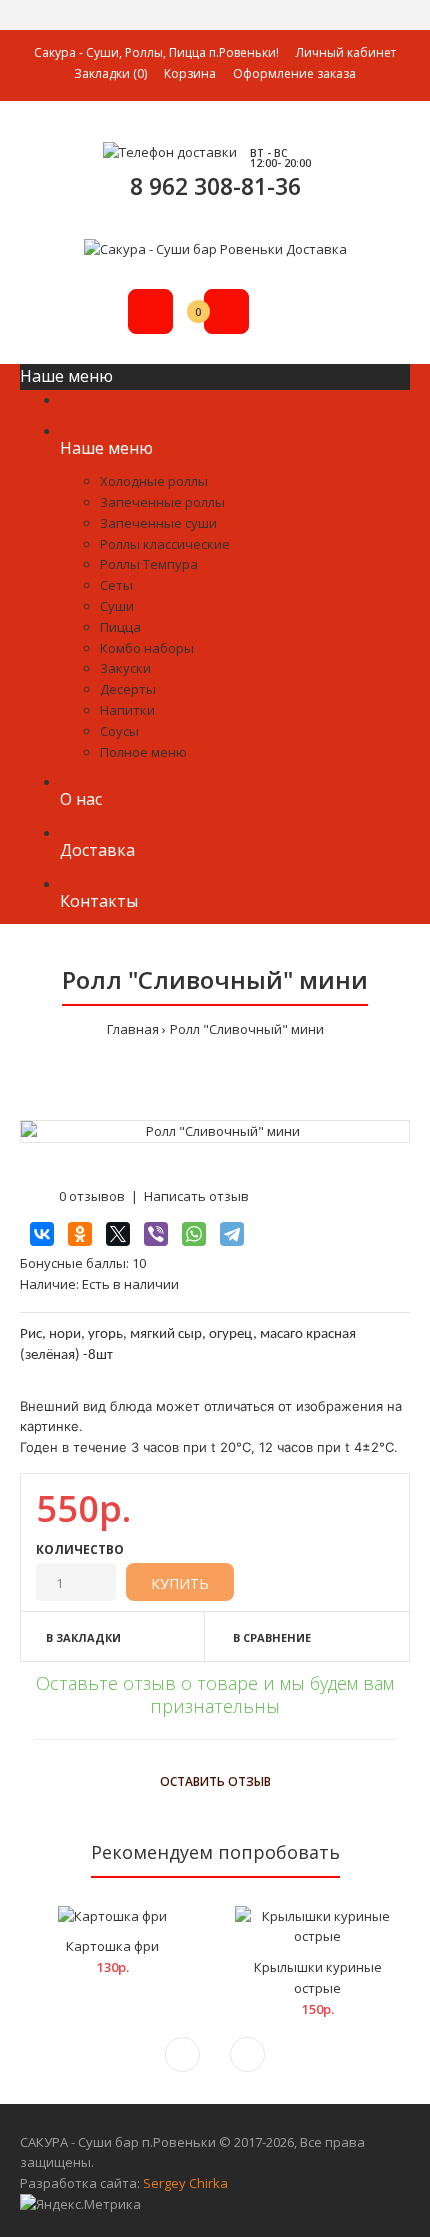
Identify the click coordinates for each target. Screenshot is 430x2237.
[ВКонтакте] (42, 1234)
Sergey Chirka (185, 2183)
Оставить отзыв (215, 1781)
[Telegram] (232, 1234)
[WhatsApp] (194, 1234)
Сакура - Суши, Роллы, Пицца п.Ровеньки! (156, 52)
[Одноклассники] (80, 1234)
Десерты (128, 689)
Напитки (127, 710)
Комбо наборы (147, 648)
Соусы (119, 731)
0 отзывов (92, 1196)
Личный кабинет (346, 52)
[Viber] (156, 1234)
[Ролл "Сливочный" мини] (215, 1131)
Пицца (120, 627)
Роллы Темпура (149, 564)
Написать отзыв (196, 1196)
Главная (133, 1029)
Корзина (190, 73)
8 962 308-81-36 (215, 186)
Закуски (125, 668)
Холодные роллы (154, 481)
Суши (117, 606)
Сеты (116, 585)
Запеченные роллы (162, 502)
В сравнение (272, 1637)
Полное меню (143, 752)
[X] (118, 1234)
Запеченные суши (158, 523)
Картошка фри (112, 1946)
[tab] (215, 1731)
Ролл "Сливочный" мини (247, 1029)
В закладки (83, 1637)
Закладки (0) (110, 73)
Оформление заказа (294, 73)
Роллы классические (165, 544)
